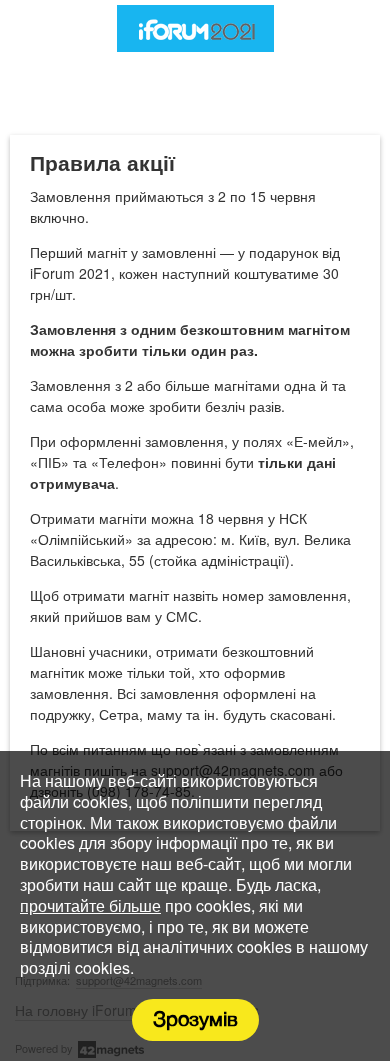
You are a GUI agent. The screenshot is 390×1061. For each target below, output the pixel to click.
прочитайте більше (90, 905)
